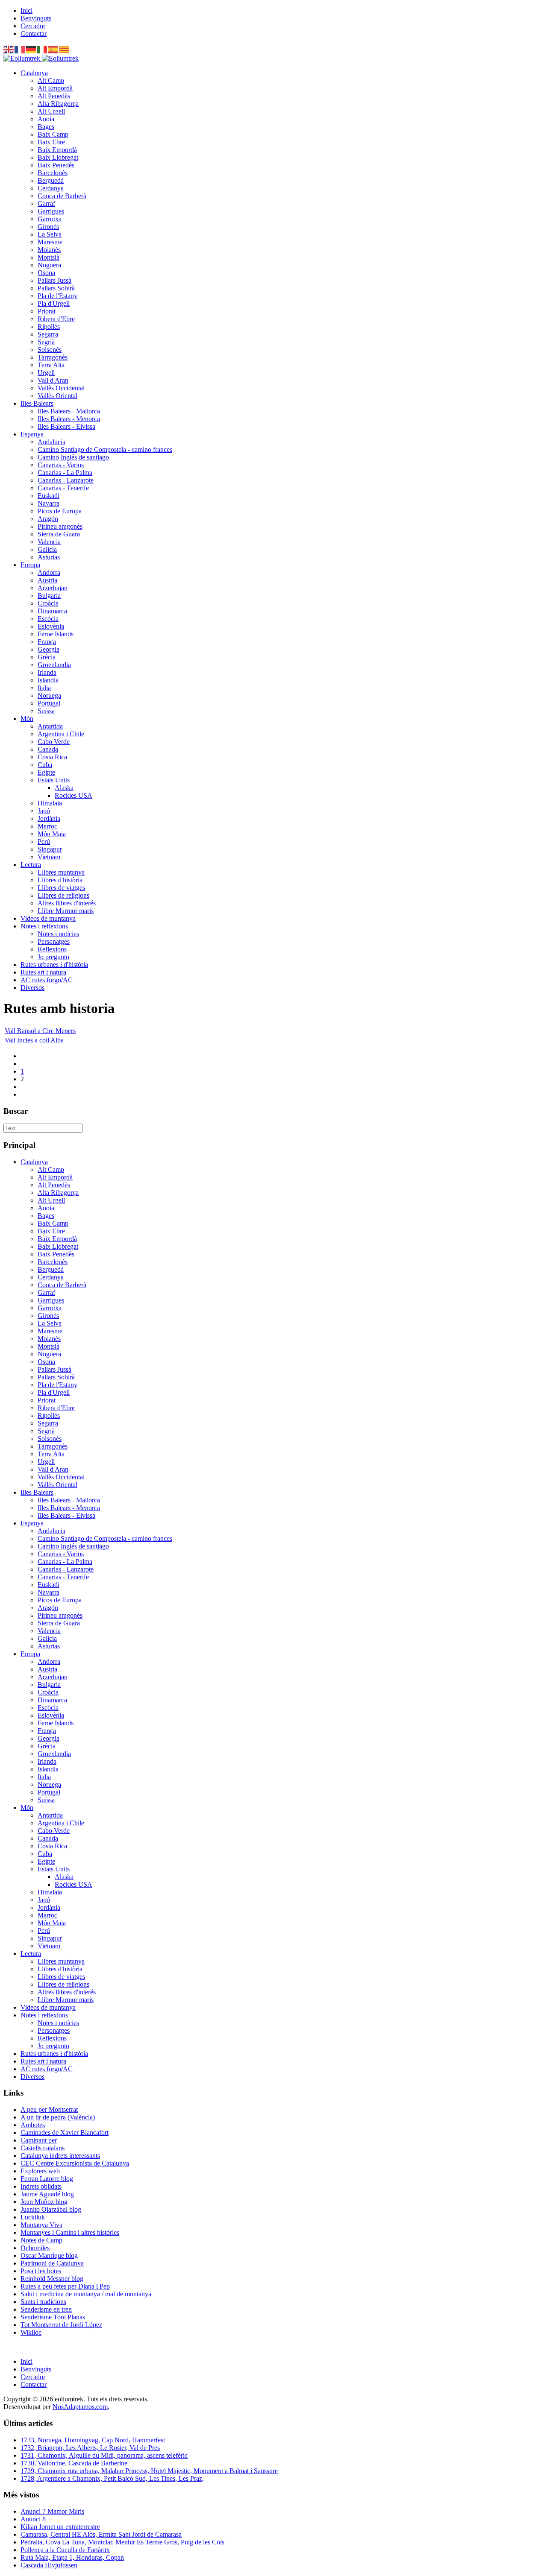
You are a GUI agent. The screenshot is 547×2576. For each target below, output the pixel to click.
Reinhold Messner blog (52, 2279)
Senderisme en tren (46, 2309)
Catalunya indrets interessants (60, 2156)
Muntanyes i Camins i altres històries (70, 2232)
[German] (31, 49)
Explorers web (40, 2171)
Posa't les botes (41, 2271)
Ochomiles (35, 2248)
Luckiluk (33, 2217)
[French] (20, 49)
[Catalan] (65, 49)
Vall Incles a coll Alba (34, 1040)
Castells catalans (43, 2148)
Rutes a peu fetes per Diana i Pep (65, 2286)
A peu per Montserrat (49, 2109)
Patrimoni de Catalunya (52, 2263)
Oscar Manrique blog (49, 2255)
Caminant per (39, 2140)
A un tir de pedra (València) (58, 2117)
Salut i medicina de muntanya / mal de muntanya (86, 2294)
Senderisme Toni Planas (53, 2317)
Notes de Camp (41, 2240)
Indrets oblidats (41, 2186)
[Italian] (42, 49)
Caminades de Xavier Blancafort (65, 2133)
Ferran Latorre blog (47, 2179)
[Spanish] (53, 49)
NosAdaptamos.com (80, 2407)
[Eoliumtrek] (41, 58)
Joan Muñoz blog (44, 2202)
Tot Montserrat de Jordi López (61, 2325)
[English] (9, 49)
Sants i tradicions (43, 2302)
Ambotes (33, 2125)
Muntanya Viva (41, 2225)
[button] (34, 73)
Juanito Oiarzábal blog (51, 2209)
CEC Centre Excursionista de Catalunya (75, 2163)
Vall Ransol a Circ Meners (40, 1031)
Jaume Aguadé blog (47, 2194)
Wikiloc (31, 2332)
